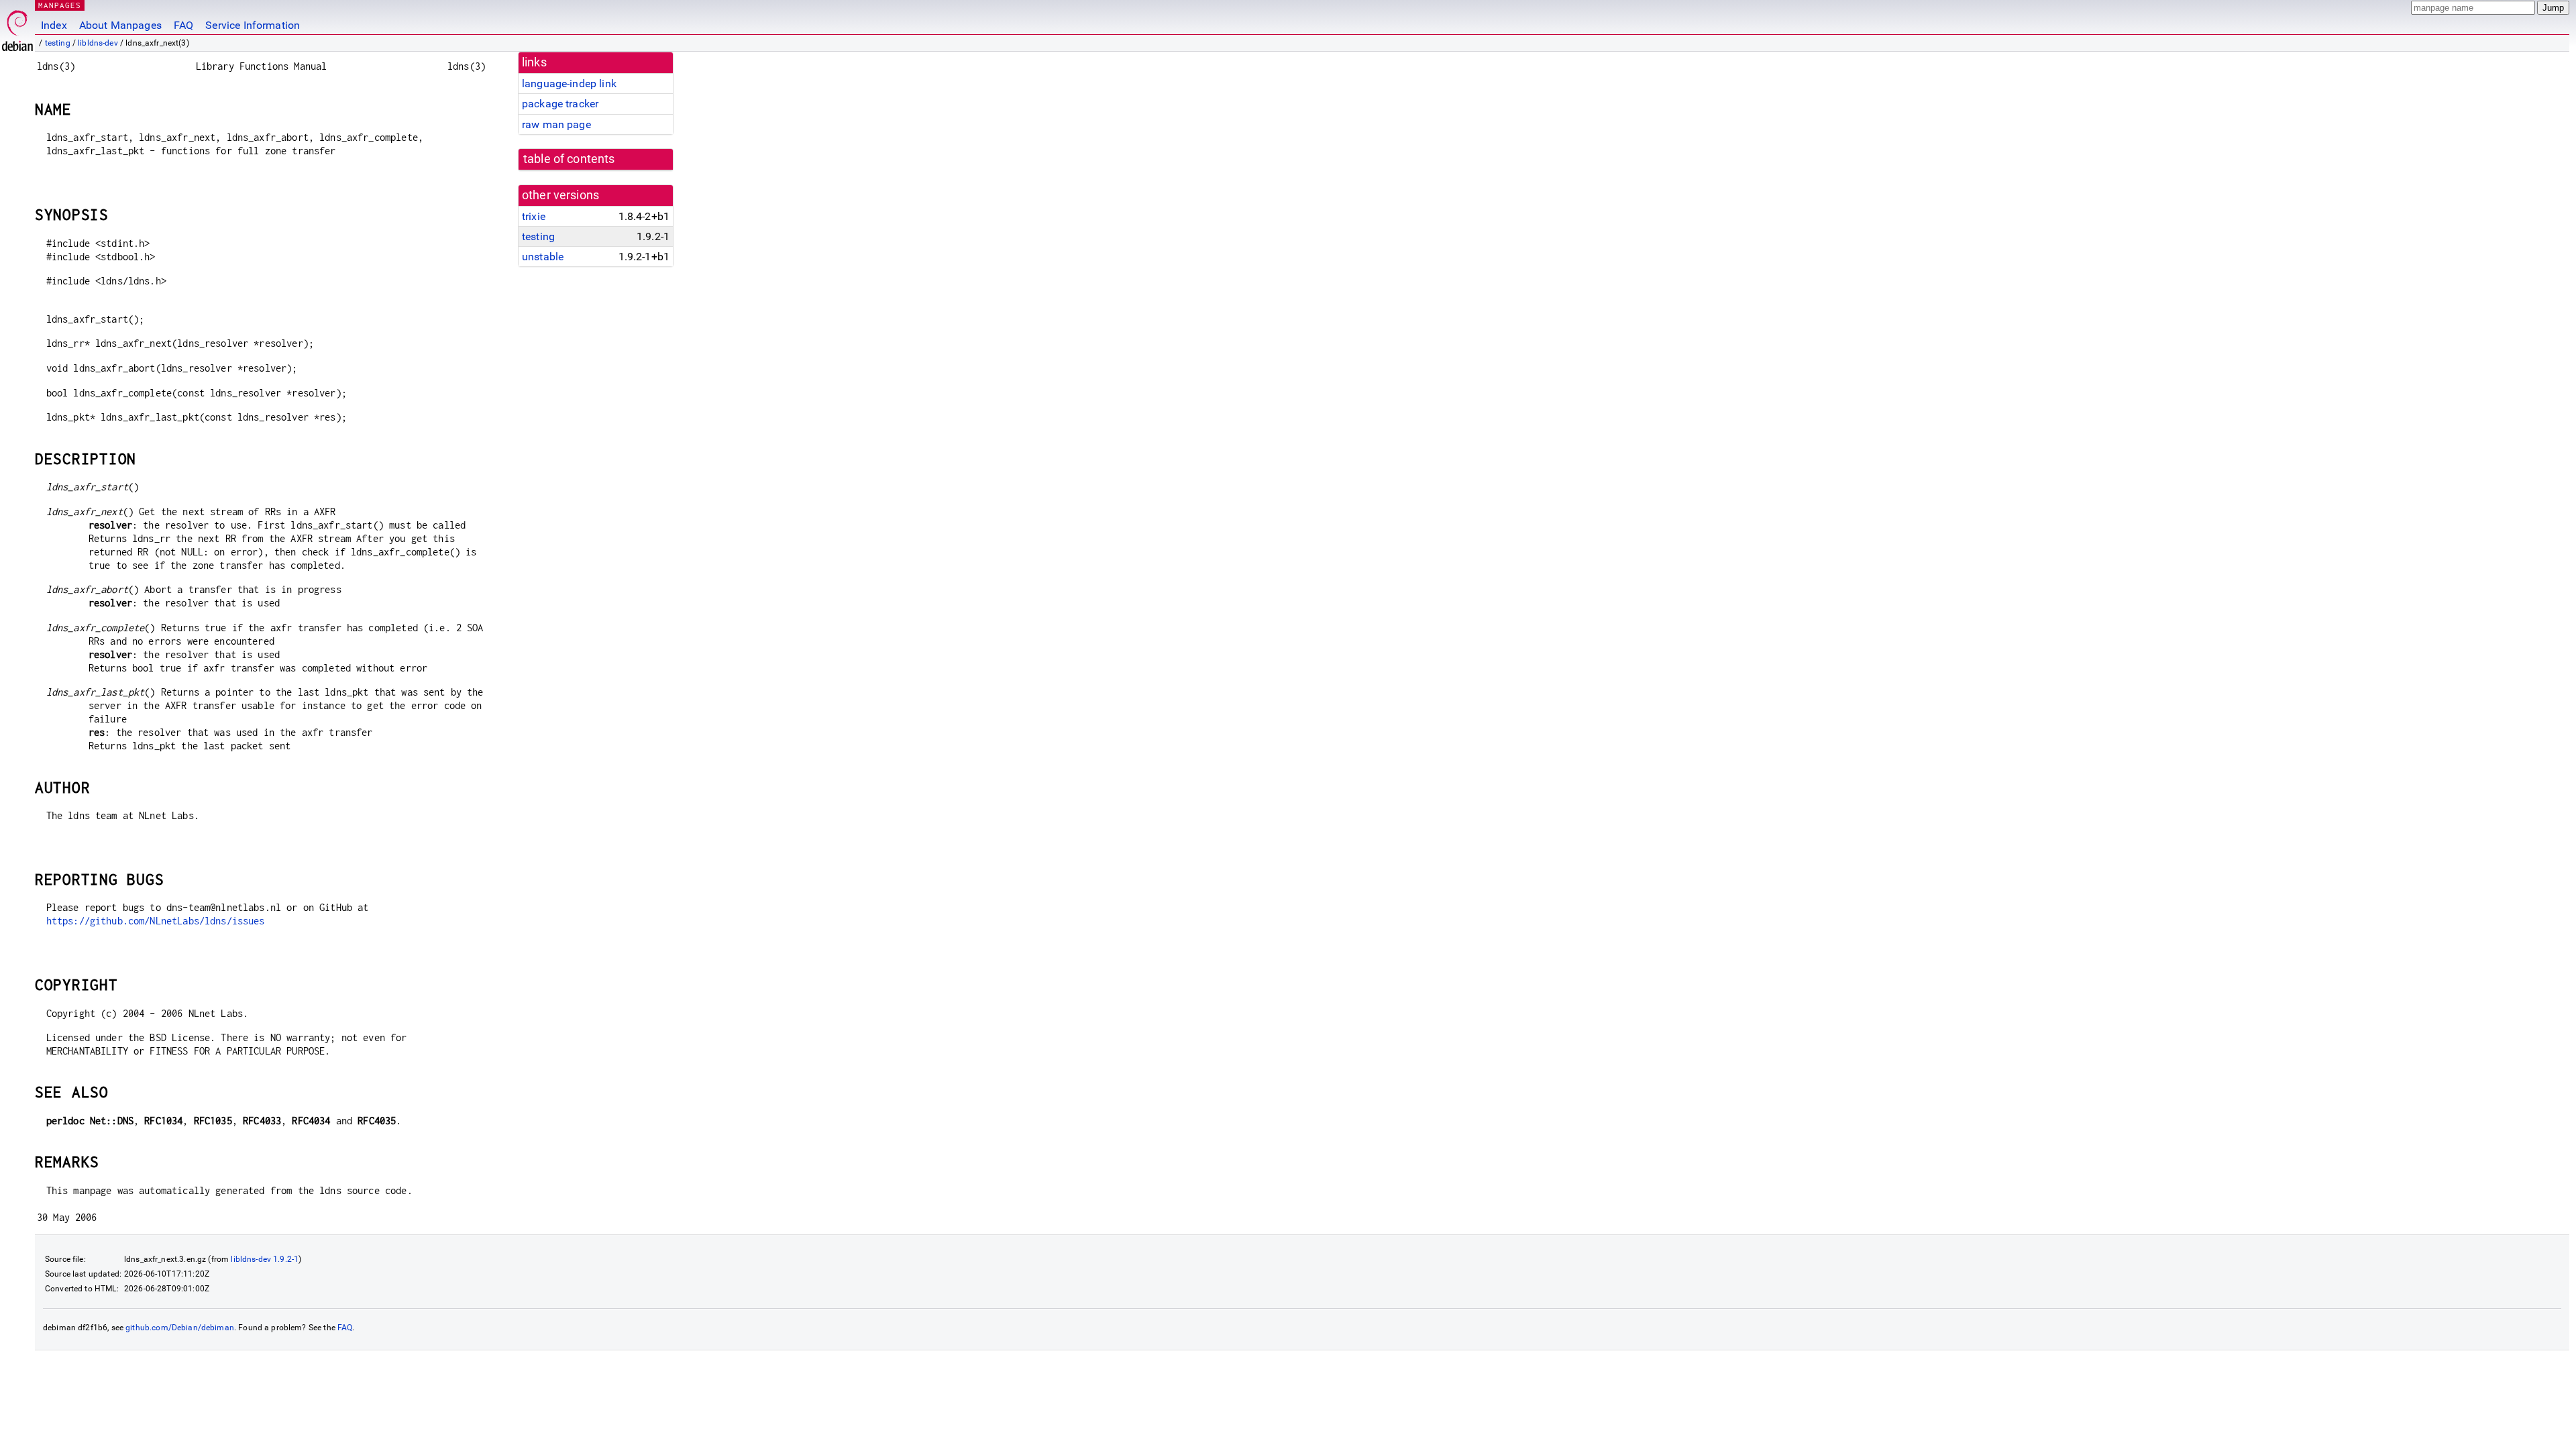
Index (54, 25)
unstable (543, 257)
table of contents (569, 159)
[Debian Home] (17, 27)
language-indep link (569, 84)
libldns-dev (98, 43)
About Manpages (120, 25)
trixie (534, 216)
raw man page (556, 124)
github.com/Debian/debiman (180, 1328)
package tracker (560, 104)
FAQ (183, 25)
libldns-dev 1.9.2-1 (265, 1259)
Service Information (253, 25)
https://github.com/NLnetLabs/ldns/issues (156, 921)
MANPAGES (60, 5)
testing (58, 43)
